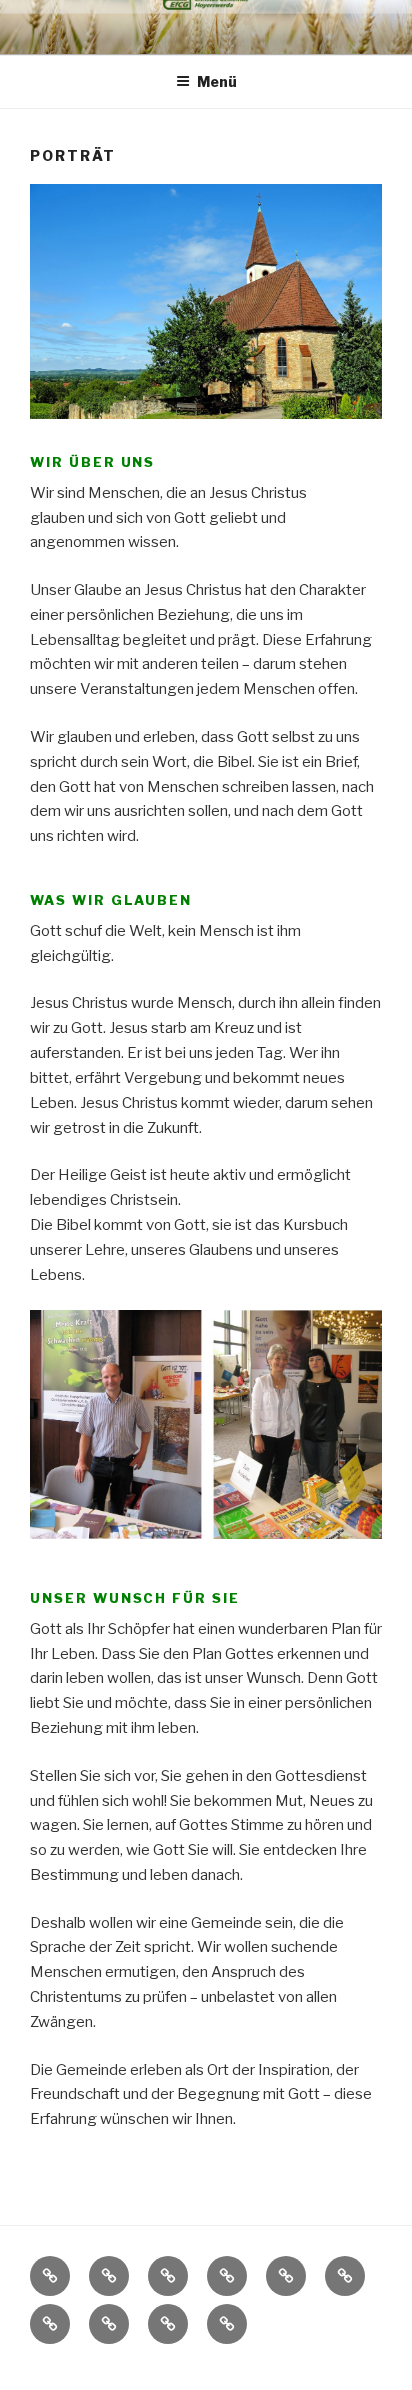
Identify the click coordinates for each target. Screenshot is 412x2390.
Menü (217, 81)
